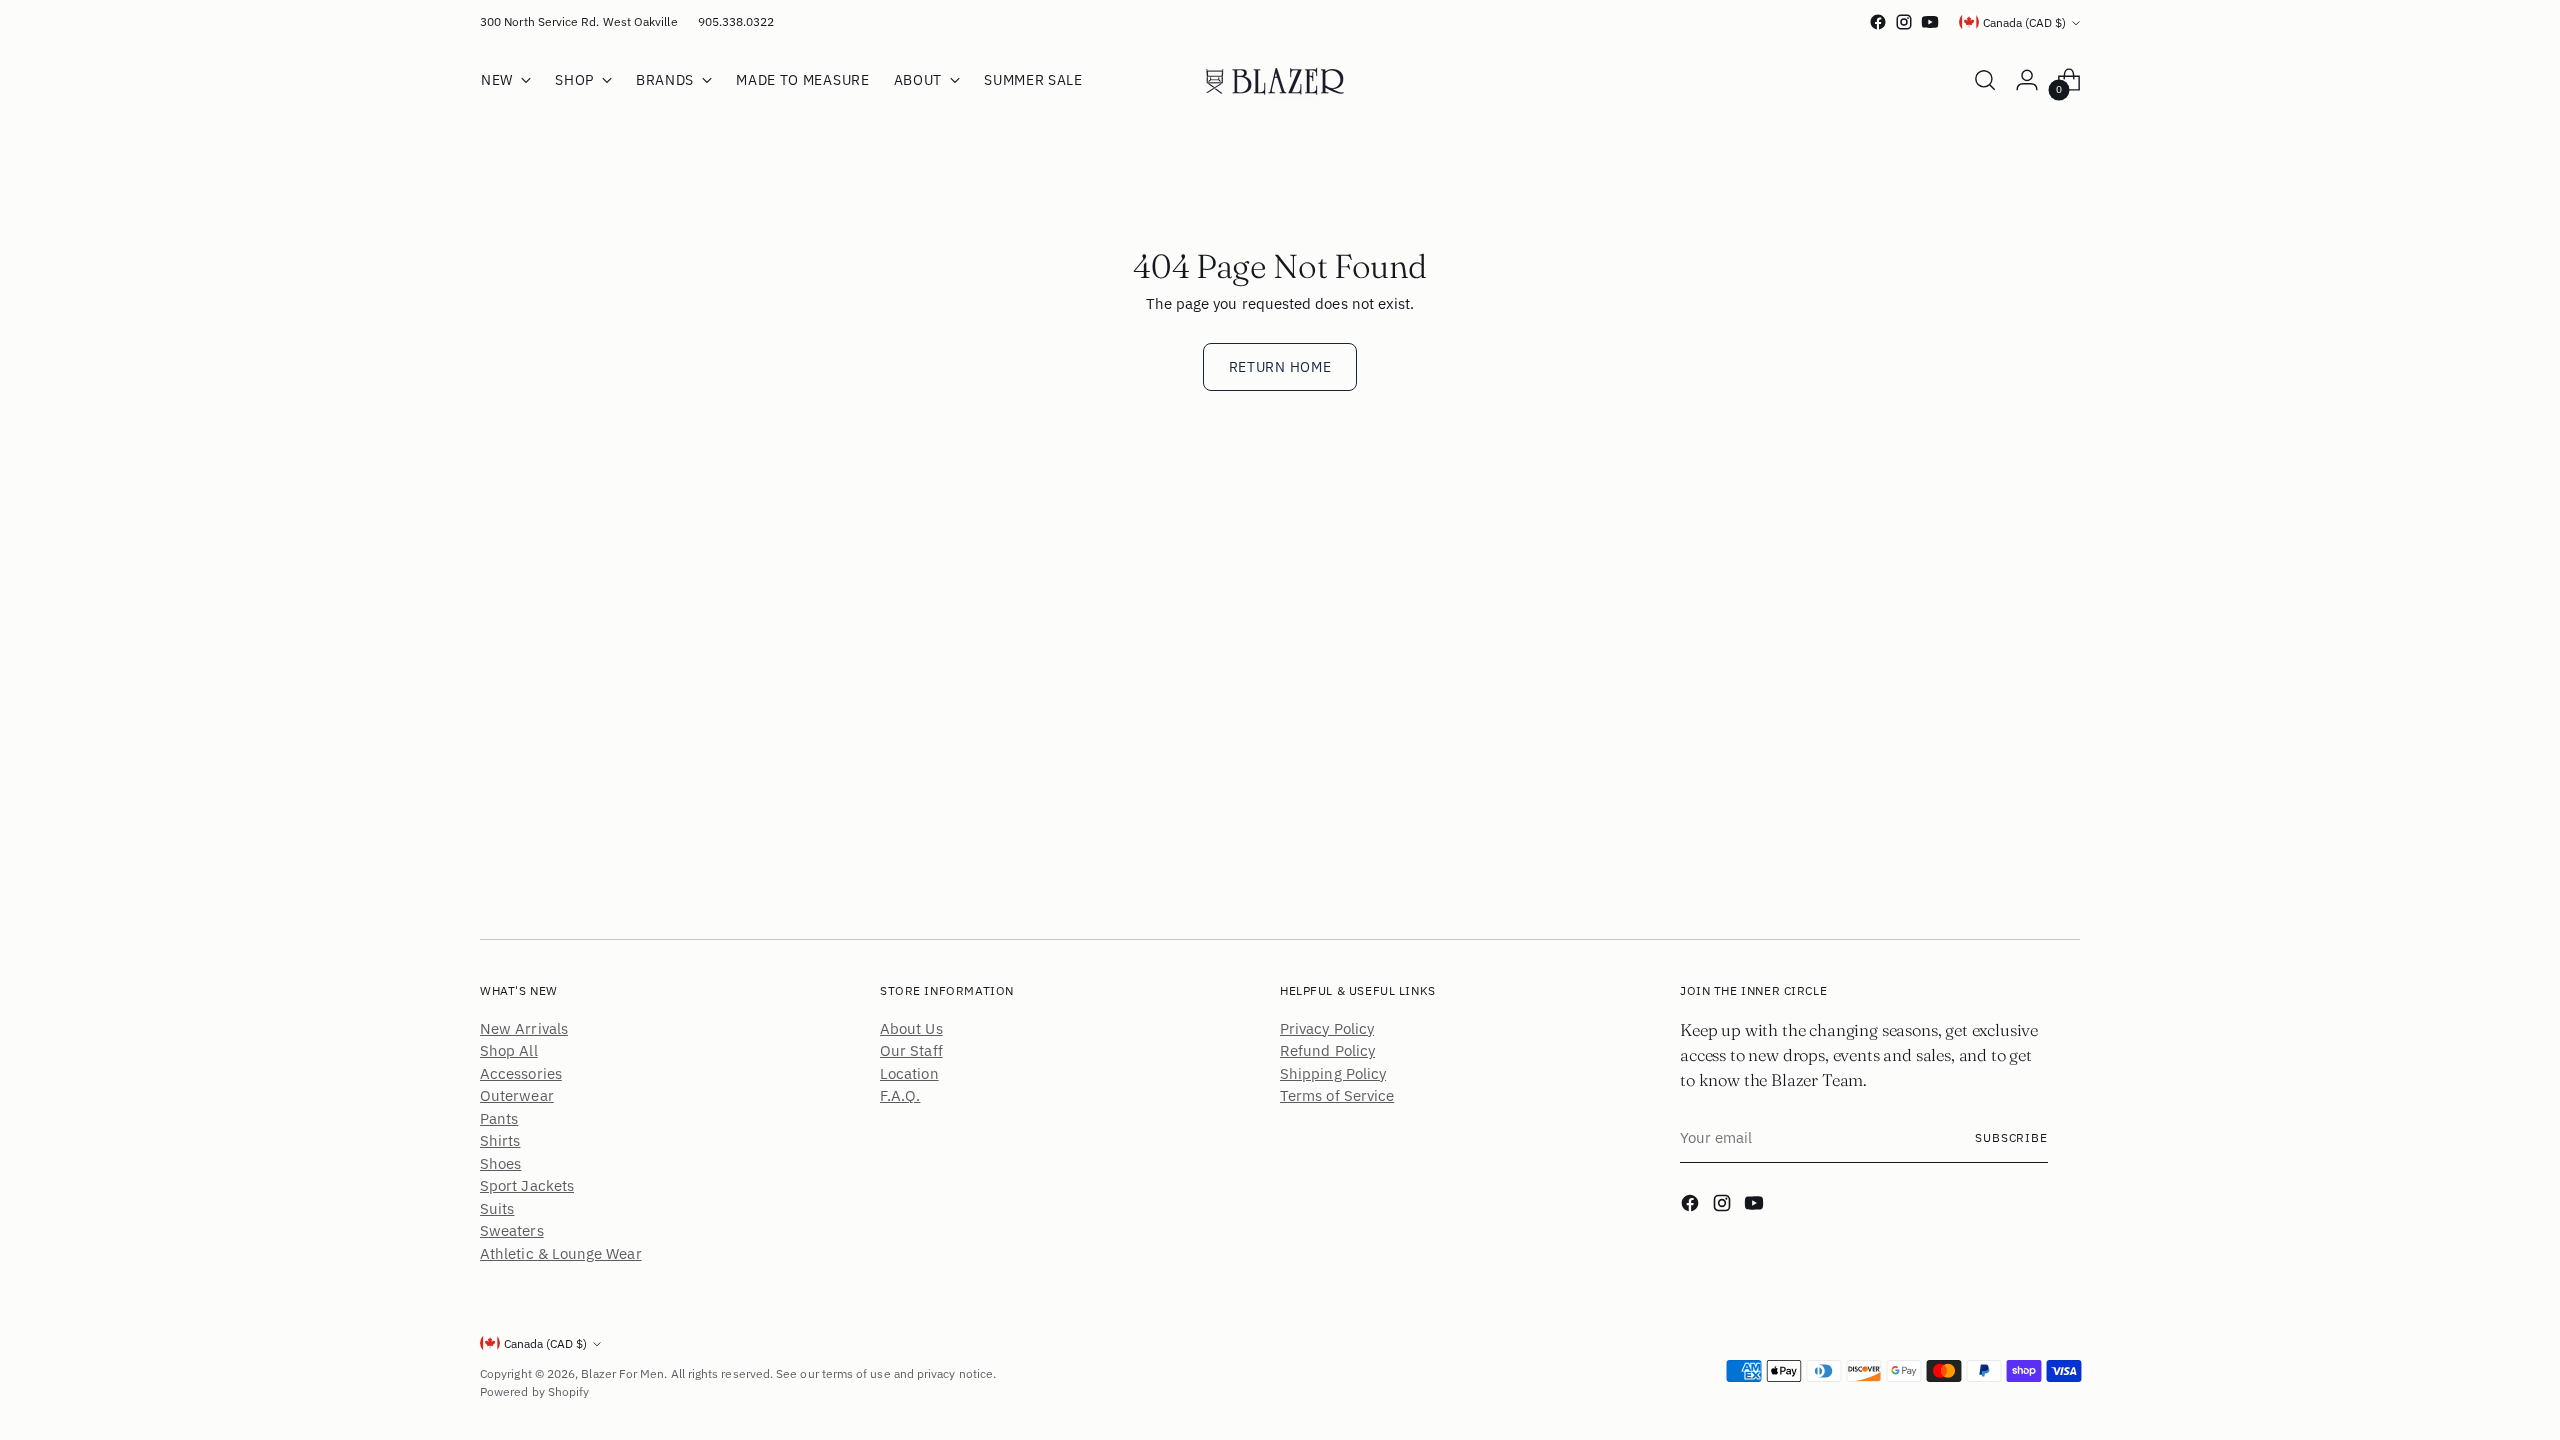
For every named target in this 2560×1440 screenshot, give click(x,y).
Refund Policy (1327, 1050)
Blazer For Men (622, 1373)
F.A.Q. (900, 1095)
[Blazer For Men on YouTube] (1930, 22)
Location (909, 1073)
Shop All (509, 1050)
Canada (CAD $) (2024, 22)
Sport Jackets (527, 1185)
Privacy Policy (1327, 1028)
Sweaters (512, 1230)
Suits (497, 1208)
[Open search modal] (1985, 80)
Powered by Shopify (534, 1391)
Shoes (500, 1163)
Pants (499, 1118)
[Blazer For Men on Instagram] (1904, 22)
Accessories (521, 1073)
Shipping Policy (1333, 1073)
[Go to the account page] (2027, 80)
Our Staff (911, 1050)
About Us (911, 1028)
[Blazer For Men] (1280, 80)
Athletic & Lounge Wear (561, 1253)
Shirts (500, 1140)
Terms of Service (1337, 1095)
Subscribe (2011, 1137)
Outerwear (517, 1095)
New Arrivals (524, 1028)
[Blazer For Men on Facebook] (1878, 22)
